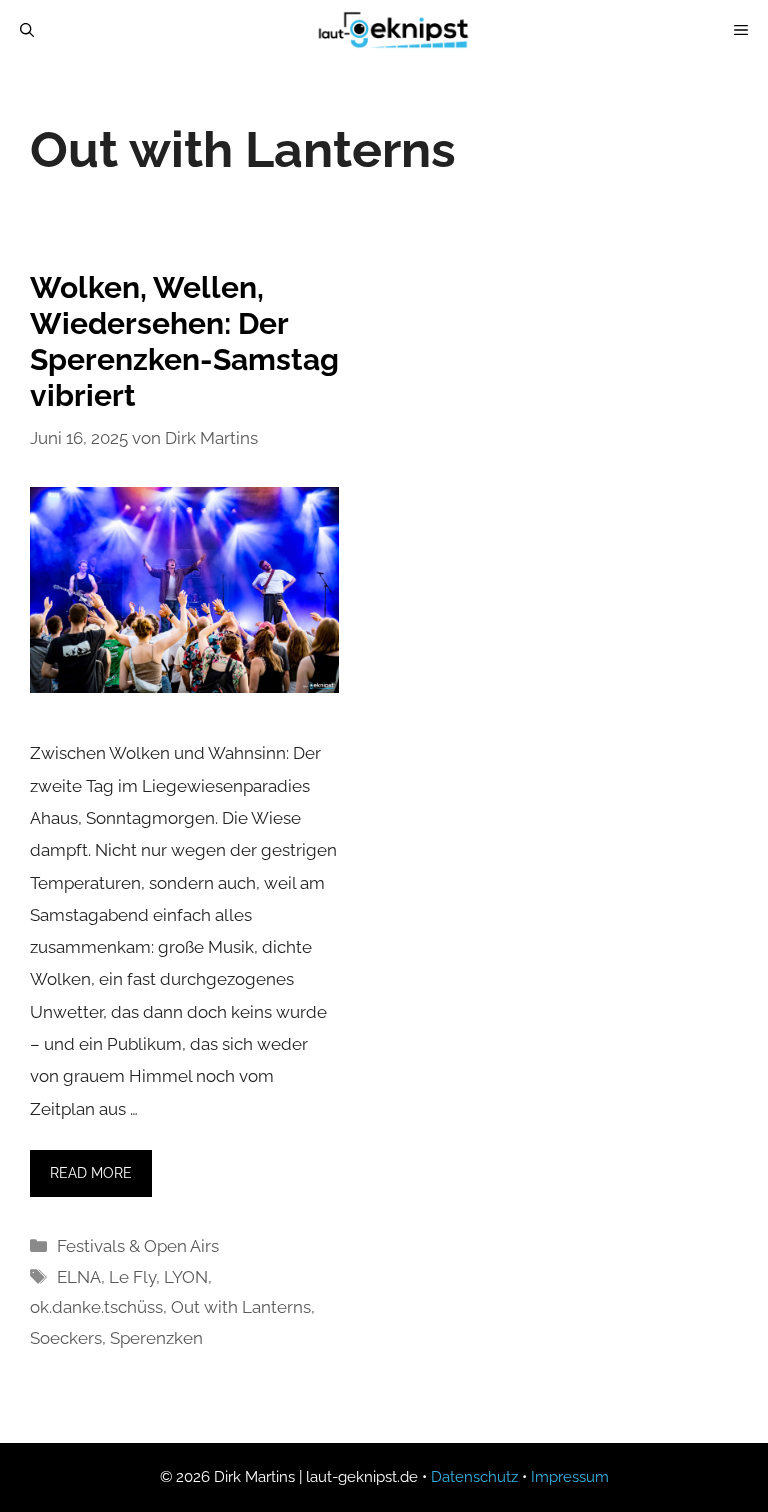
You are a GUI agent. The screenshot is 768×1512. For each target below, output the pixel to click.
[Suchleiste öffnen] (27, 30)
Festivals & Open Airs (138, 1246)
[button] (44, 1468)
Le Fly (132, 1277)
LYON (186, 1277)
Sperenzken (156, 1338)
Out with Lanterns (241, 1307)
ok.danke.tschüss (96, 1307)
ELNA (79, 1277)
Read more (91, 1173)
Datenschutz (474, 1477)
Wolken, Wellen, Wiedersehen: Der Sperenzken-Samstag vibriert (184, 341)
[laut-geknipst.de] (394, 30)
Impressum (570, 1477)
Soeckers (66, 1338)
